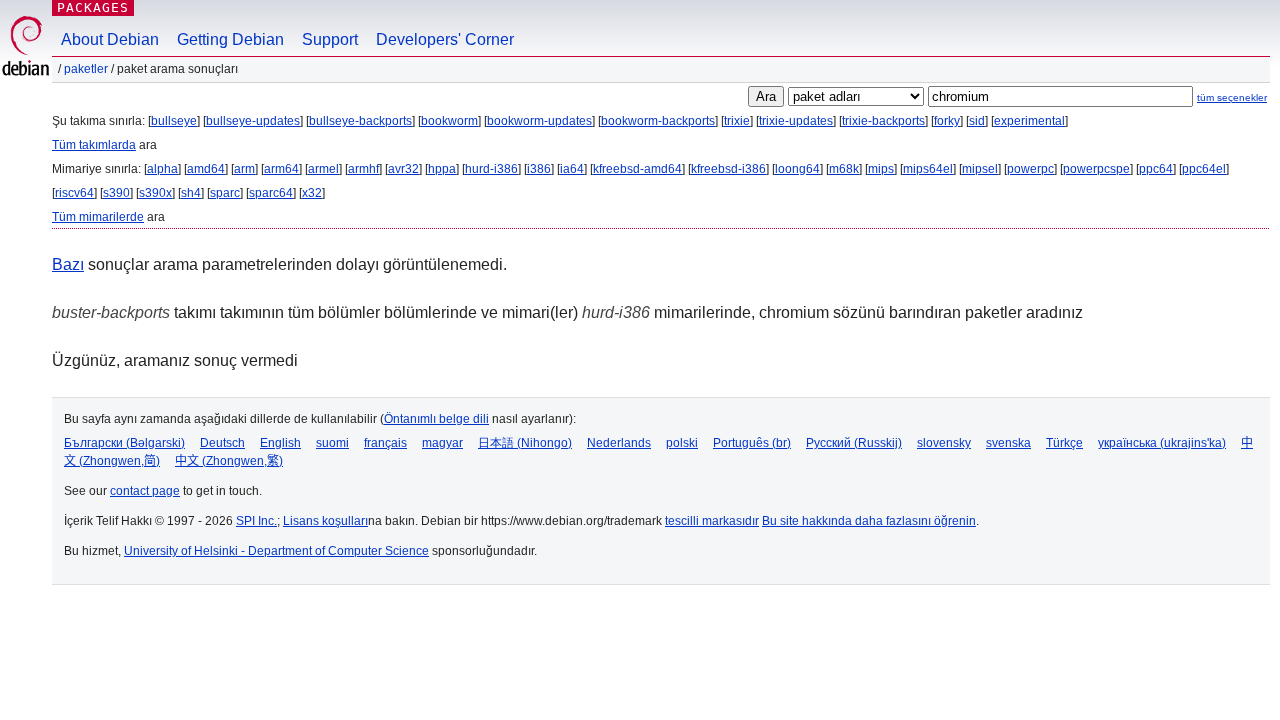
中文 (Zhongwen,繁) (229, 461)
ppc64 (1156, 169)
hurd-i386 (491, 169)
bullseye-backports (360, 121)
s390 (116, 193)
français (385, 443)
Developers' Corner (445, 39)
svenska (1008, 443)
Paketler (86, 69)
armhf (363, 169)
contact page (145, 491)
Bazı (68, 264)
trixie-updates (796, 121)
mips (881, 169)
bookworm (449, 121)
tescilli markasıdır (712, 521)
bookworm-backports (658, 121)
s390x (155, 193)
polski (682, 443)
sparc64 (271, 193)
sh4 (191, 193)
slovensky (944, 443)
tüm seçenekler (1232, 97)
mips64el (928, 169)
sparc (225, 193)
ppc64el (1204, 169)
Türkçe (1064, 443)
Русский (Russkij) (854, 443)
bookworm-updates (539, 121)
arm (244, 169)
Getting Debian (230, 39)
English (280, 443)
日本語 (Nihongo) (525, 443)
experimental (1029, 121)
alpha (162, 169)
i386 (539, 169)
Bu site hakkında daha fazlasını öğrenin (869, 521)
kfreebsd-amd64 (637, 169)
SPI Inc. (256, 521)
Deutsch (222, 443)
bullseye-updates (253, 121)
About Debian (110, 39)
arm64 (281, 169)
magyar (442, 443)
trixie (737, 121)
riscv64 (74, 193)
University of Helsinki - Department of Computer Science (276, 551)
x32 (312, 193)
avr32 (403, 169)
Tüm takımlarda (94, 145)
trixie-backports (883, 121)
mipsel (980, 169)
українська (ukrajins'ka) (1162, 443)
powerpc (1030, 169)
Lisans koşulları (325, 521)
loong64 (797, 169)
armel (323, 169)
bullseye (174, 121)
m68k (844, 169)
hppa (442, 169)
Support (330, 39)
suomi (332, 443)
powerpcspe (1096, 169)
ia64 (572, 169)
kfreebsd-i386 (728, 169)
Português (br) (752, 443)
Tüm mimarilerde (98, 217)
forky (947, 121)
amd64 (206, 169)
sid (977, 121)
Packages (93, 7)
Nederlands (619, 443)
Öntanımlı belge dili (436, 419)
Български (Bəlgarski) (124, 443)
